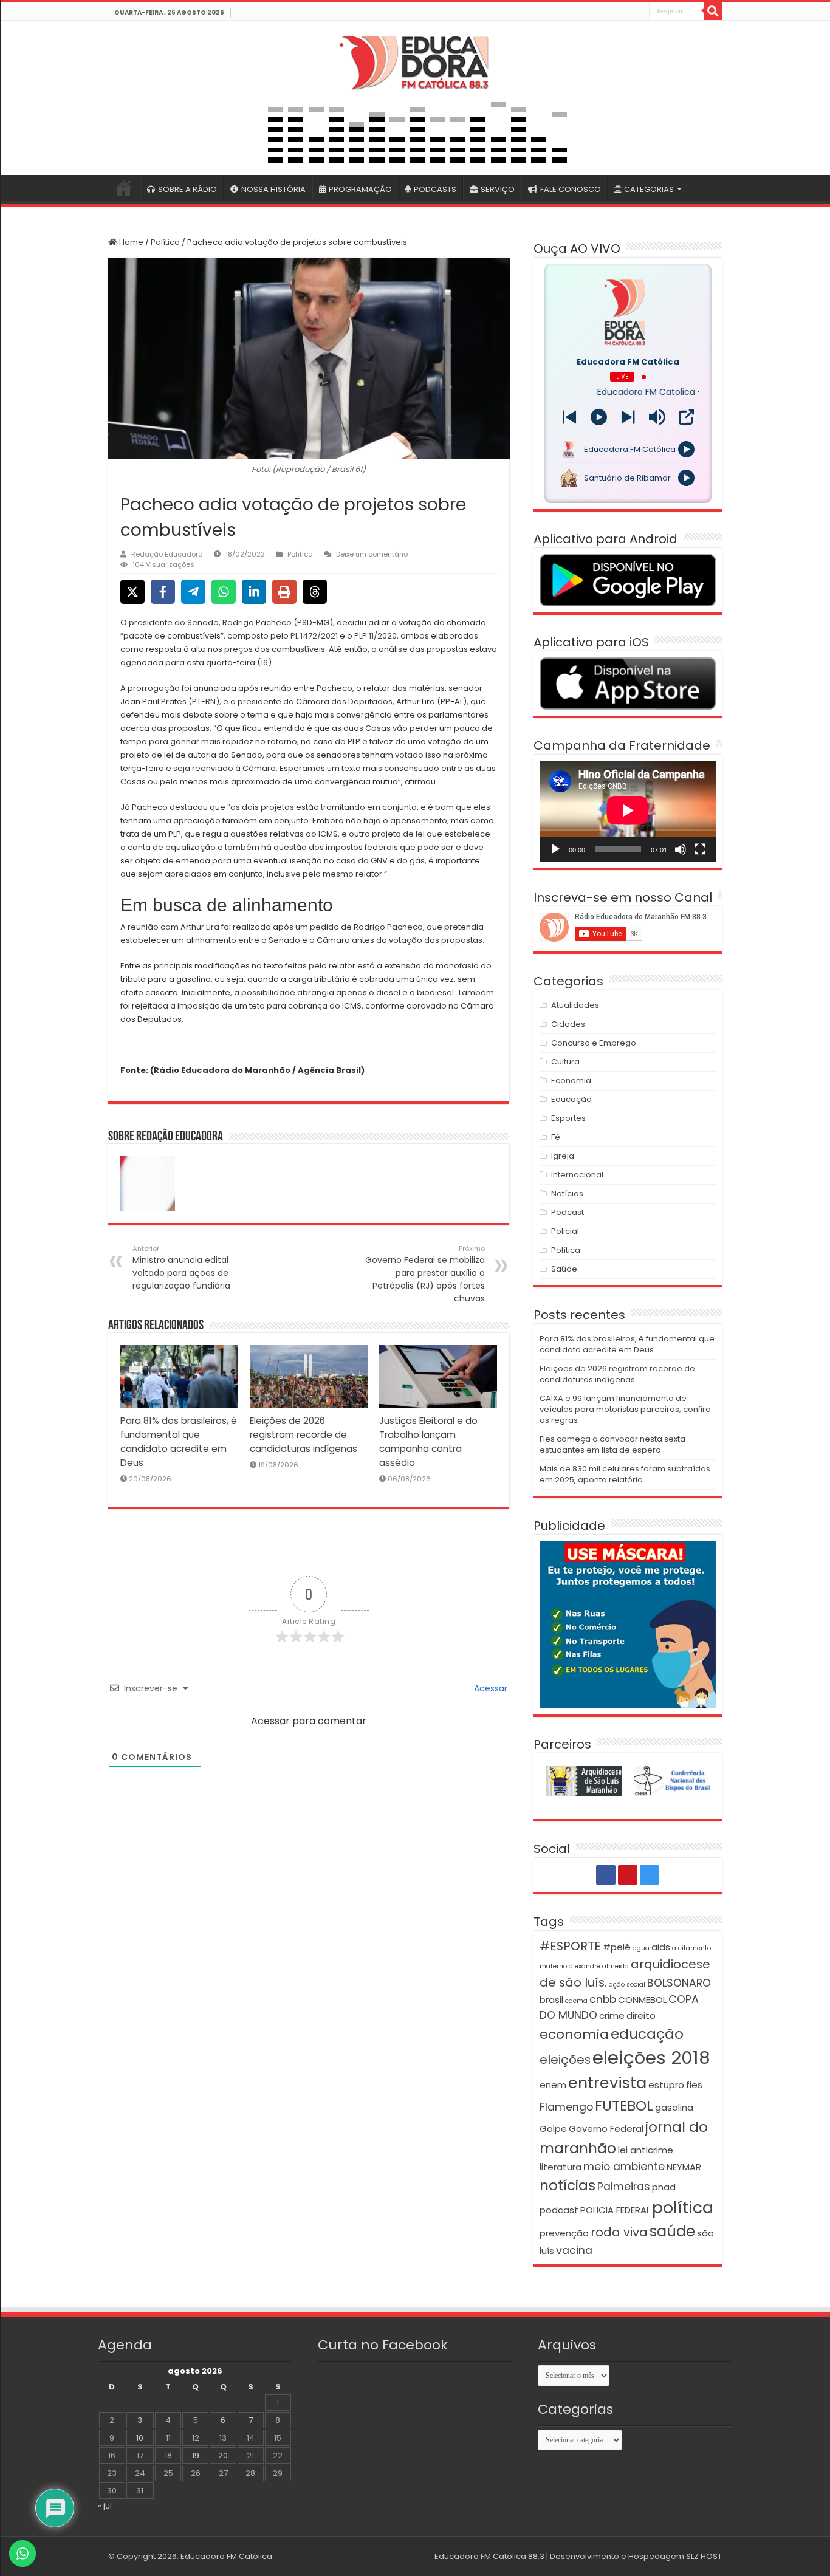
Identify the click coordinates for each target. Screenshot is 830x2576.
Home (130, 242)
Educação (571, 1099)
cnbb (603, 1999)
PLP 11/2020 (376, 636)
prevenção (564, 2233)
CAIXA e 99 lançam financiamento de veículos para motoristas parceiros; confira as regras (625, 1409)
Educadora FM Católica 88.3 (489, 2556)
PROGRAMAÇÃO (360, 189)
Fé (556, 1137)
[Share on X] (132, 592)
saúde (672, 2231)
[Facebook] (612, 12)
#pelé (617, 1947)
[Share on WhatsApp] (224, 592)
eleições (565, 2060)
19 (196, 2455)
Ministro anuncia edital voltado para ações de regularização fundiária (181, 1268)
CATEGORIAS (649, 189)
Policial (565, 1231)
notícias (568, 2185)
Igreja (563, 1156)
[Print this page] (284, 592)
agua (641, 1948)
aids (661, 1947)
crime (612, 2016)
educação (647, 2034)
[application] (628, 811)
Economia (571, 1081)
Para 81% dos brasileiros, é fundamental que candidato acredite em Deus (627, 1344)
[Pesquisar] (713, 11)
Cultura (565, 1062)
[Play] (599, 417)
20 (223, 2455)
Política (165, 242)
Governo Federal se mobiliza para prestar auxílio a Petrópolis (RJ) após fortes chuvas (425, 1274)
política (683, 2208)
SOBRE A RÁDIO (187, 189)
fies (694, 2085)
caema (576, 2001)
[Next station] (570, 417)
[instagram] (639, 12)
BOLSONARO (679, 1983)
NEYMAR (684, 2167)
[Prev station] (628, 417)
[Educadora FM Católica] (415, 61)
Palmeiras (624, 2187)
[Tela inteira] (700, 849)
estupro (666, 2085)
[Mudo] (681, 849)
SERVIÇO (498, 189)
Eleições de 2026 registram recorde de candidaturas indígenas (304, 1435)
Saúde (564, 1269)
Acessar (489, 1688)
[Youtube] (626, 12)
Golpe (553, 2129)
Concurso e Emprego (594, 1043)
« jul (105, 2506)
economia (574, 2034)
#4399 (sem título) (124, 188)
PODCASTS (435, 189)
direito (641, 2016)
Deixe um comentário (372, 554)
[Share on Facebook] (163, 592)
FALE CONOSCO (571, 189)
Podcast (568, 1212)
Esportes (568, 1118)
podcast (559, 2210)
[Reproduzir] (555, 849)
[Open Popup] (686, 417)
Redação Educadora (167, 554)
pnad (664, 2187)
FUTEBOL (624, 2105)
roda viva (619, 2232)
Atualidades (575, 1005)
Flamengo (566, 2107)
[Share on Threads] (315, 592)
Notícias (567, 1194)
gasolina (674, 2107)
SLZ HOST (704, 2556)
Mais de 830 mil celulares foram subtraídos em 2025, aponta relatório (625, 1474)
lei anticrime (646, 2150)
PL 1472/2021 (314, 636)
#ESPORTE (570, 1946)
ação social (627, 1985)
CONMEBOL (642, 2000)
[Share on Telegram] (193, 592)
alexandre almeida (599, 1966)
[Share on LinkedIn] (254, 592)
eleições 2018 (651, 2057)
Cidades (568, 1024)
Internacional (577, 1175)
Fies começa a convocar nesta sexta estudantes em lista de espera (612, 1444)
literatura (561, 2167)
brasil (551, 2000)
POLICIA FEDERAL (615, 2210)
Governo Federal (606, 2129)
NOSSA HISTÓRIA (273, 189)
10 (140, 2438)
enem (553, 2085)
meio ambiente (624, 2167)
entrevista (607, 2083)
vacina (574, 2250)
